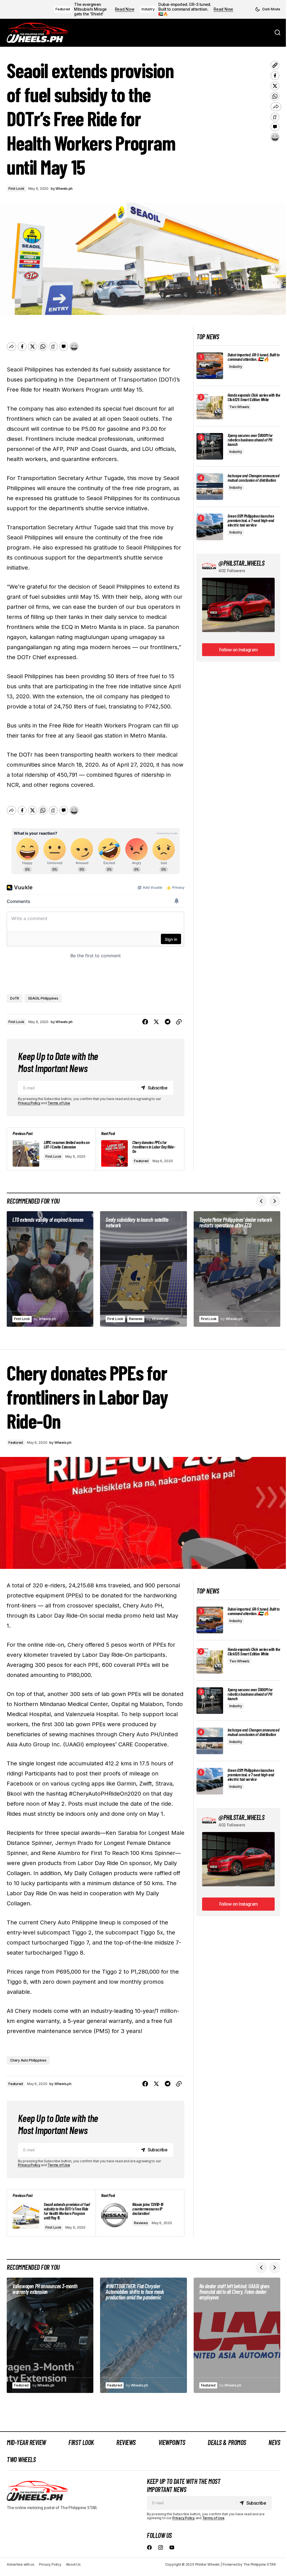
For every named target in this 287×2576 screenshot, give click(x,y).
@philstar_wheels (241, 563)
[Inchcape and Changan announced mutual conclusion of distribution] (210, 487)
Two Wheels (239, 407)
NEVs (274, 2442)
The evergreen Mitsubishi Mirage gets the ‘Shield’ (90, 9)
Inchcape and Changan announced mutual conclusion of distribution (253, 478)
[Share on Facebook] (145, 1022)
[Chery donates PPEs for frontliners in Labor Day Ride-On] (140, 1149)
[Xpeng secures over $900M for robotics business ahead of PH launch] (210, 446)
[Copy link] (179, 1022)
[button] (268, 9)
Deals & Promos (227, 2442)
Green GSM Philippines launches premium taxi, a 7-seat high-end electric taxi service (251, 520)
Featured (63, 9)
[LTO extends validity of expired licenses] (50, 1269)
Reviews (136, 1319)
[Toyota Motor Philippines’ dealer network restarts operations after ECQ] (237, 1269)
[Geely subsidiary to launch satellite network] (143, 1269)
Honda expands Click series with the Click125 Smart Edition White (254, 397)
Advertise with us (21, 2564)
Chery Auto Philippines (28, 2060)
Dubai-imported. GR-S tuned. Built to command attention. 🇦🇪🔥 (185, 9)
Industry (148, 9)
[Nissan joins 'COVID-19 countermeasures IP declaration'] (140, 2213)
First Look (16, 189)
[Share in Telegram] (168, 1022)
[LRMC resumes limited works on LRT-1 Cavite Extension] (51, 1149)
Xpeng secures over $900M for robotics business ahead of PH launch (250, 440)
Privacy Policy (29, 1103)
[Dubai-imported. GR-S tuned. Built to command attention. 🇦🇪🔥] (210, 366)
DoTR (15, 998)
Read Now (125, 9)
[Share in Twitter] (156, 1022)
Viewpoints (172, 2442)
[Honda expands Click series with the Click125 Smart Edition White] (210, 406)
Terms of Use (59, 1103)
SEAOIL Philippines (43, 998)
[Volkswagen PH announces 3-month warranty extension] (50, 2335)
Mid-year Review (26, 2442)
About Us (73, 2564)
